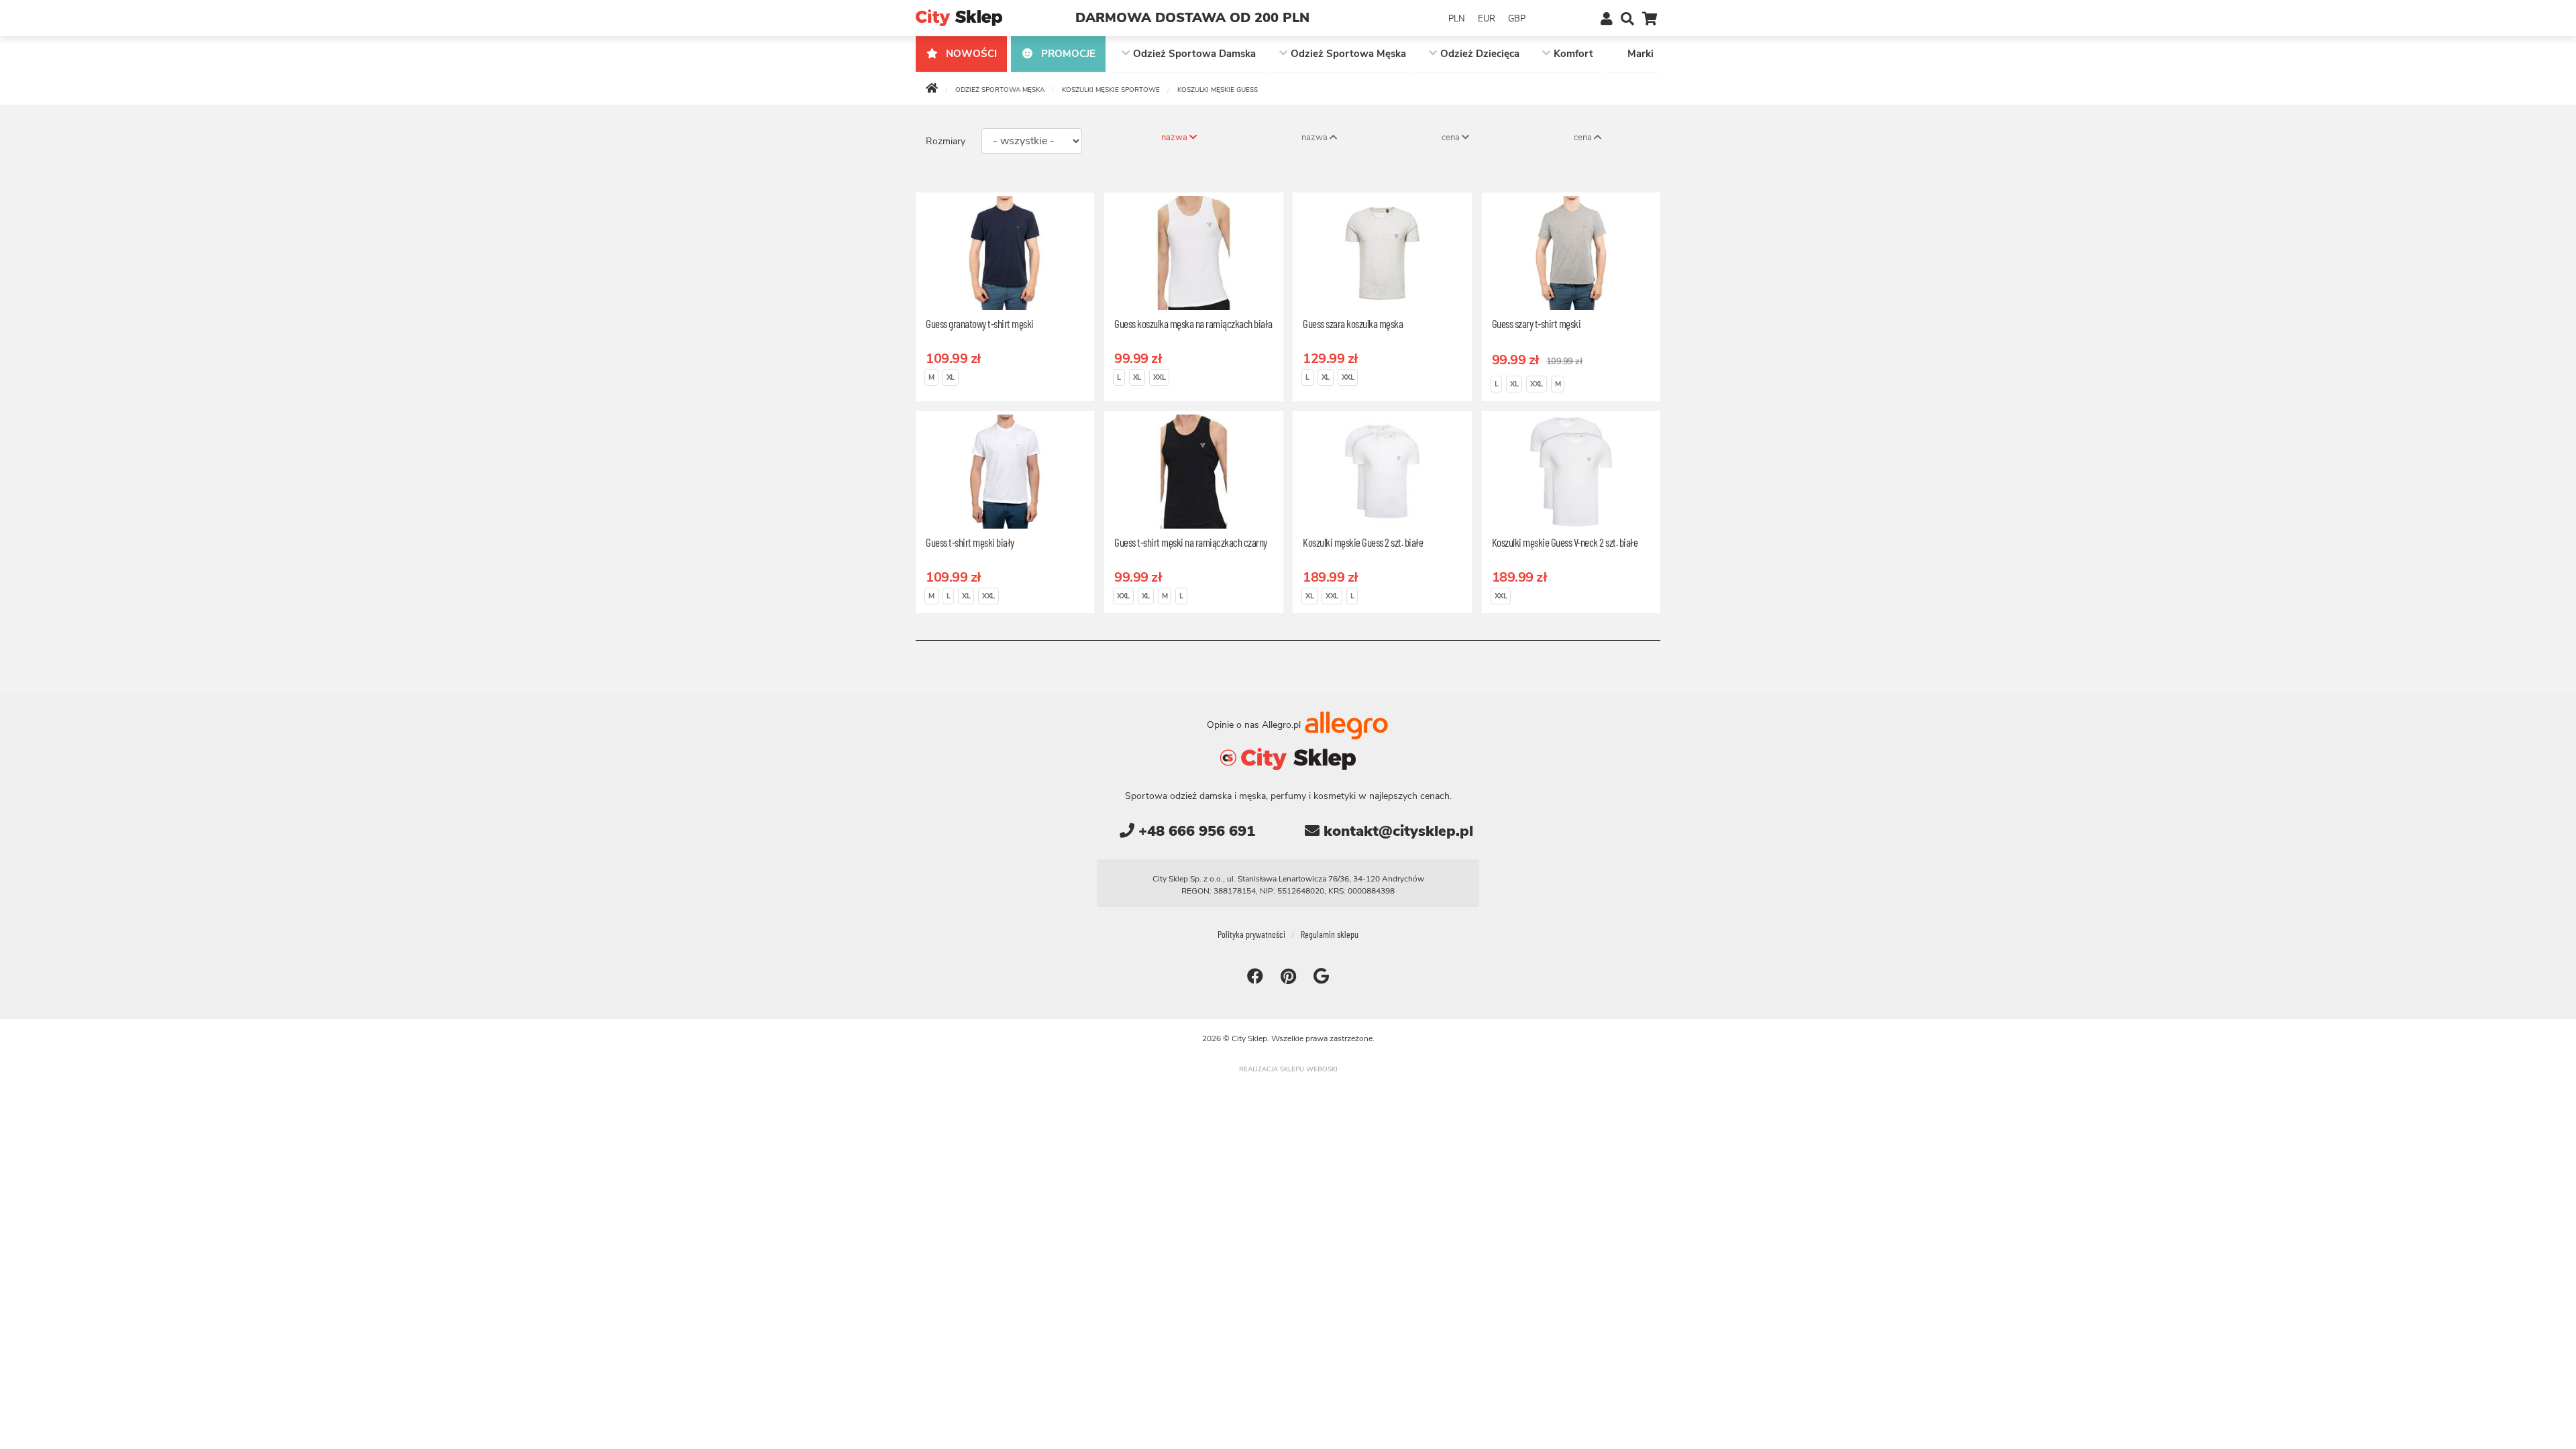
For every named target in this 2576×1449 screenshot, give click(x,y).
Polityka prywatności (1251, 934)
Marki (1641, 54)
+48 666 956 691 (1195, 831)
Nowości (970, 54)
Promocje (1067, 54)
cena (1452, 138)
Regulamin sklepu (1330, 934)
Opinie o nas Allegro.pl (1255, 724)
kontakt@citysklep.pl (1396, 831)
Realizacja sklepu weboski (1288, 1069)
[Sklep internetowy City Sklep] (959, 17)
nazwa (1175, 138)
